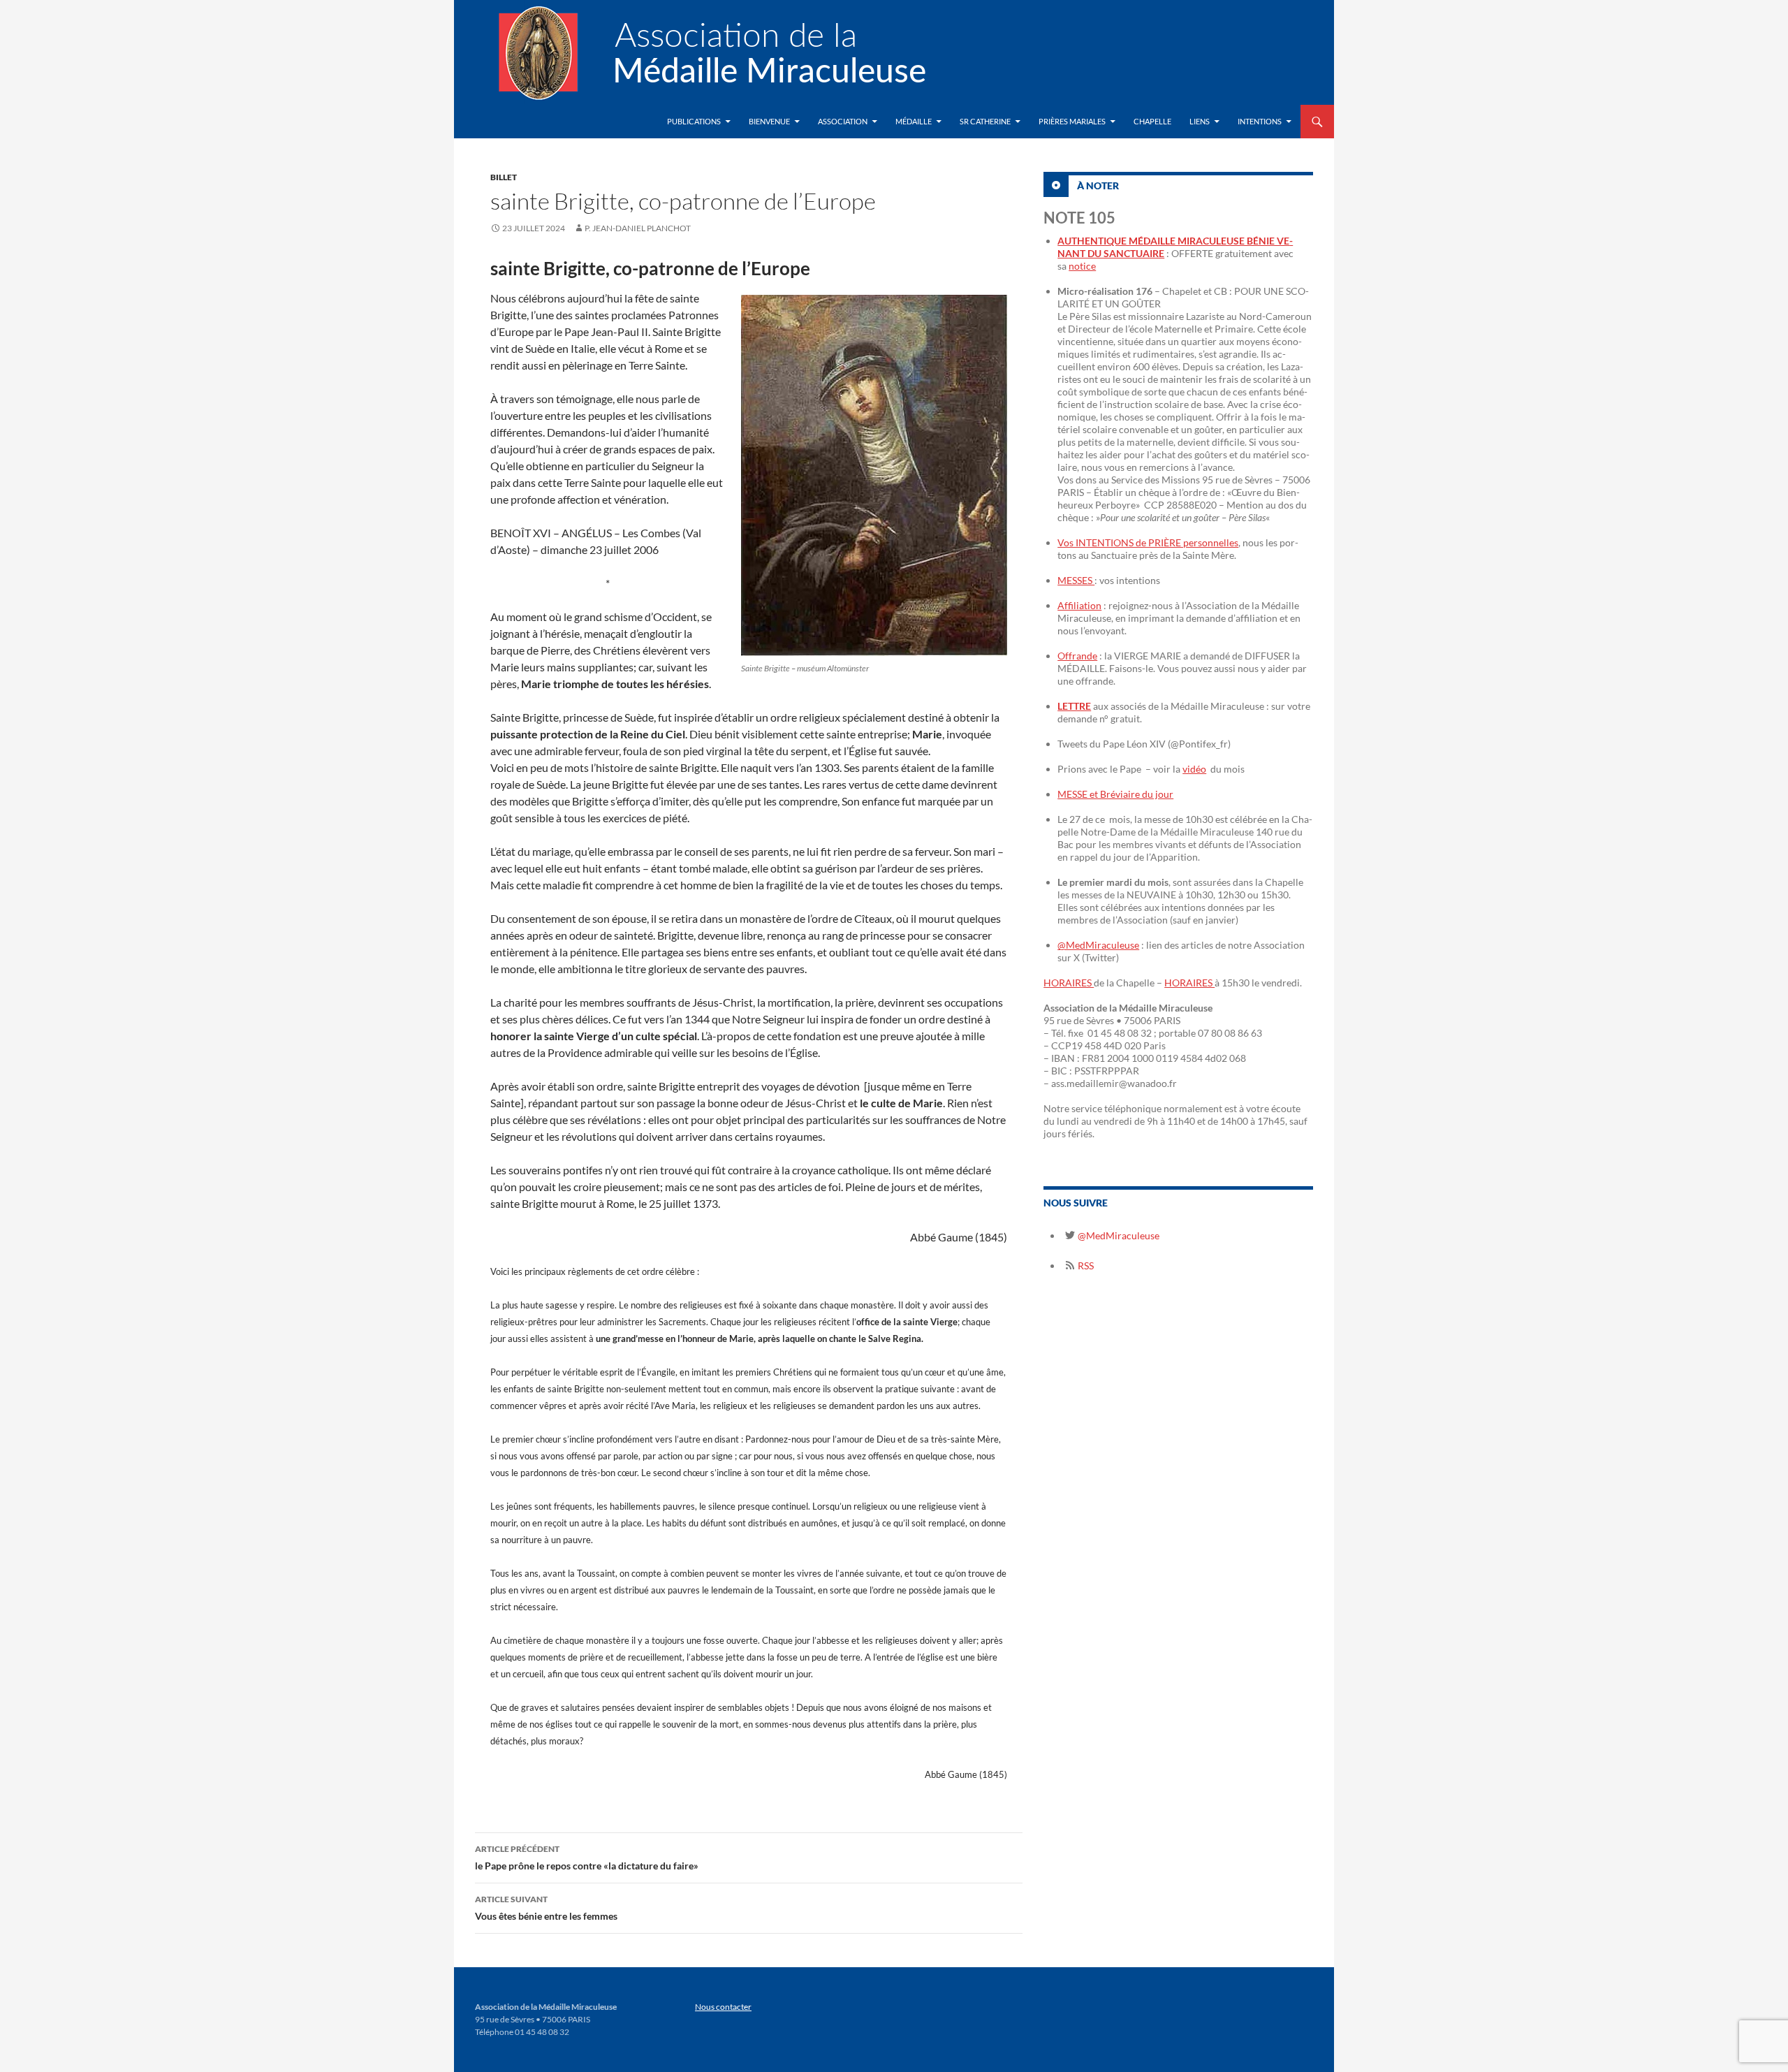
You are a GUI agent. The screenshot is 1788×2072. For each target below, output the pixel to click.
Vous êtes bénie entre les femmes (546, 1908)
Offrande (1077, 656)
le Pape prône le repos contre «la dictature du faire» (587, 1858)
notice (1082, 266)
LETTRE (1074, 706)
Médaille (914, 121)
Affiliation (1079, 605)
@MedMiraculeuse (1098, 945)
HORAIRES (1069, 983)
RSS (1085, 1265)
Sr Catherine (985, 121)
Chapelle (1152, 121)
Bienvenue (769, 121)
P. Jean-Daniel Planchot (638, 228)
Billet (504, 177)
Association (843, 121)
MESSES (1076, 580)
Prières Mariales (1072, 121)
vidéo (1194, 769)
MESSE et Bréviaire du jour (1115, 794)
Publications (694, 121)
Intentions (1260, 121)
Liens (1200, 121)
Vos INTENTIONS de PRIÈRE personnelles (1148, 542)
